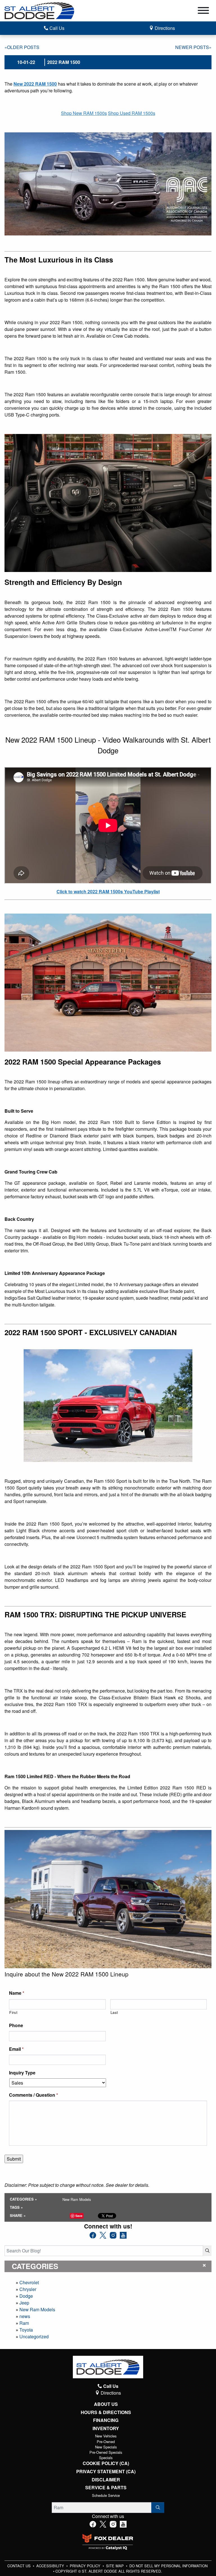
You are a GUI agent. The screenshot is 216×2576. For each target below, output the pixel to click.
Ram (24, 2323)
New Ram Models (37, 2309)
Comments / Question (33, 2095)
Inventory (106, 2428)
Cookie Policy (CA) (106, 2463)
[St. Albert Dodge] (39, 10)
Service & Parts (106, 2488)
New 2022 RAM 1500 (35, 84)
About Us (106, 2404)
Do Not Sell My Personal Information (168, 2566)
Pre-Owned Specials (106, 2452)
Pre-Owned (106, 2442)
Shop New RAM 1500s (84, 113)
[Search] (207, 2251)
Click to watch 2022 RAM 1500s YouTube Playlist (108, 891)
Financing (106, 2420)
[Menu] (203, 11)
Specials (106, 2458)
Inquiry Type (22, 2073)
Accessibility (51, 2566)
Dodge (26, 2296)
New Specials (106, 2447)
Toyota (26, 2330)
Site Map (115, 2566)
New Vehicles (106, 2436)
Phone (16, 2026)
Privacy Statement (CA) (106, 2472)
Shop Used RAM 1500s (132, 113)
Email (16, 2049)
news (25, 2316)
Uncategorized (34, 2336)
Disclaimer (106, 2480)
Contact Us (20, 2566)
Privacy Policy (86, 2566)
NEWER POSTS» (193, 47)
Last (114, 2012)
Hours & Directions (106, 2412)
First (13, 2012)
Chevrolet (29, 2282)
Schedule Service (106, 2495)
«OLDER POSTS (22, 47)
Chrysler (28, 2289)
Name (17, 1993)
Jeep (24, 2303)
